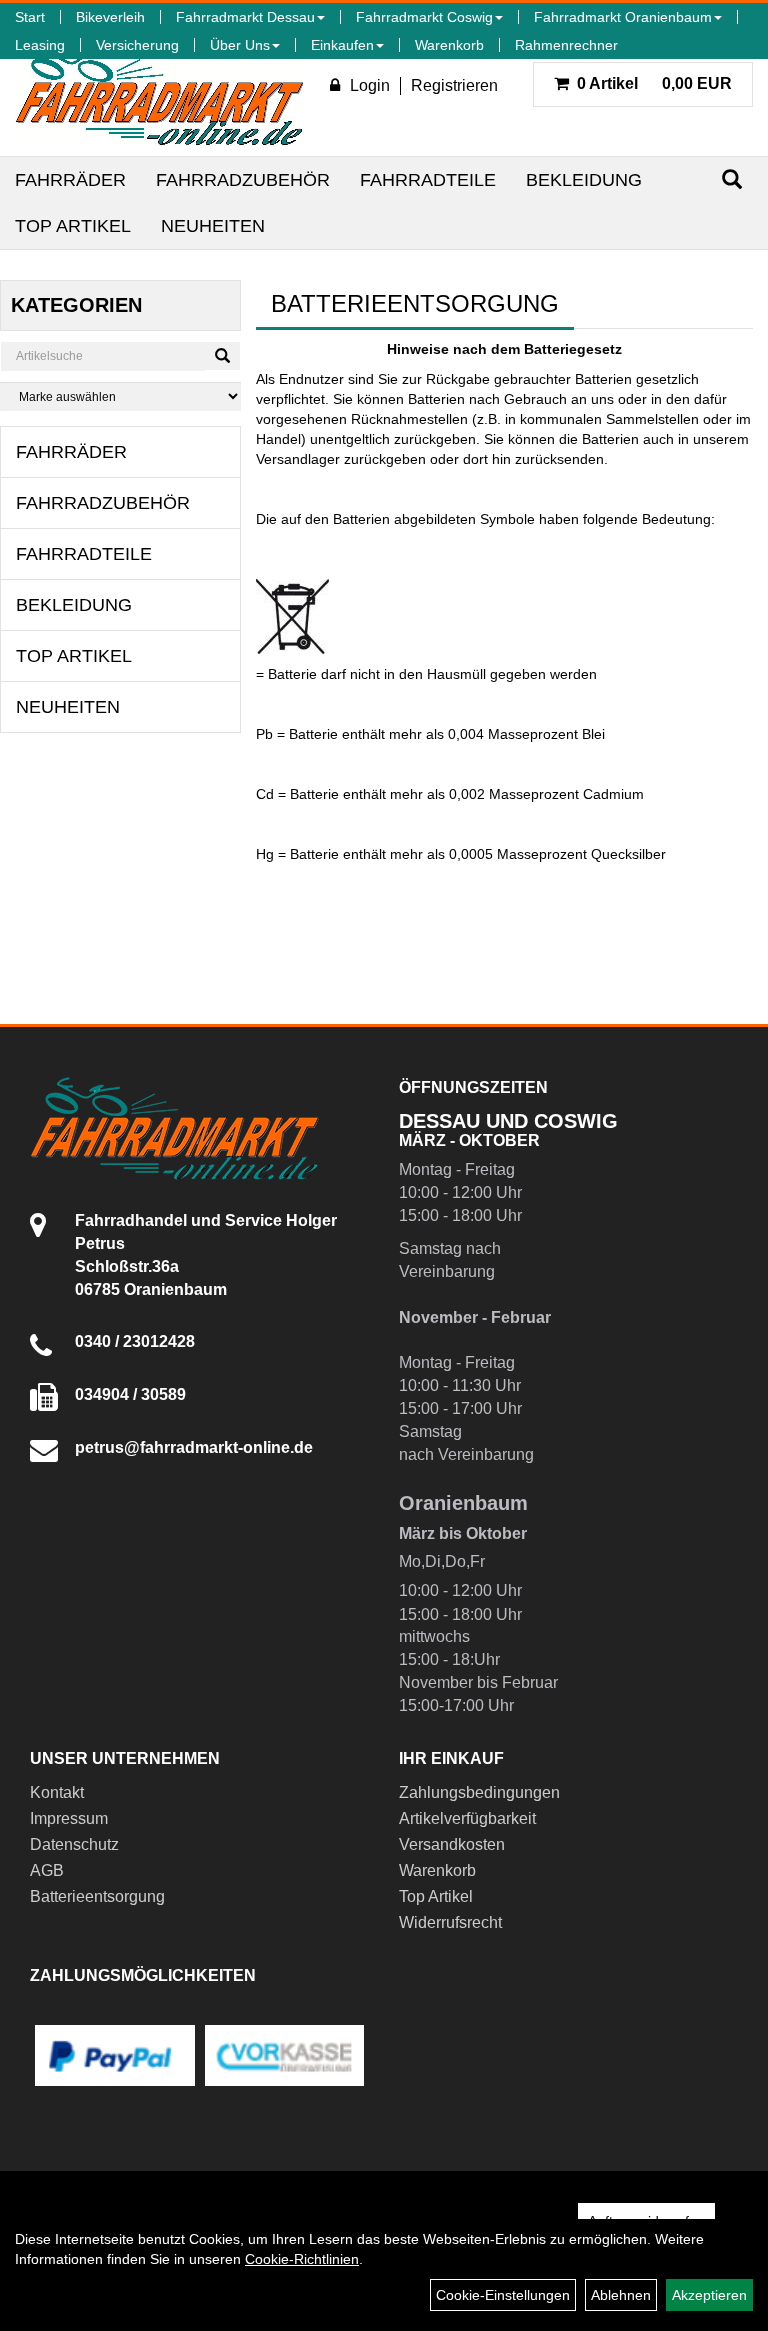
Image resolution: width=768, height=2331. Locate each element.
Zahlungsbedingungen (479, 1792)
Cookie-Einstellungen (503, 2295)
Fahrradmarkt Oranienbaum (623, 17)
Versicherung (137, 45)
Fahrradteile (428, 180)
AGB (47, 1870)
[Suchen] (732, 179)
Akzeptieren (709, 2295)
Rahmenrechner (566, 45)
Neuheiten (213, 226)
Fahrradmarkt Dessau (245, 17)
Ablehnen (621, 2295)
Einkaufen (342, 45)
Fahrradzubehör (243, 180)
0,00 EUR (654, 83)
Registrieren (454, 85)
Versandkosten (452, 1844)
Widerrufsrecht (450, 1922)
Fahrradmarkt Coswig (424, 17)
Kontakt (57, 1792)
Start (30, 17)
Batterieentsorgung (97, 1896)
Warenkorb (449, 45)
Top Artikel (73, 226)
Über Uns (240, 45)
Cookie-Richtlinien (302, 2259)
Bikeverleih (110, 17)
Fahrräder (70, 180)
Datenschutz (74, 1844)
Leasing (40, 45)
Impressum (69, 1818)
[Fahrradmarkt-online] (159, 94)
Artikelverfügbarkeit (467, 1818)
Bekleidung (584, 180)
